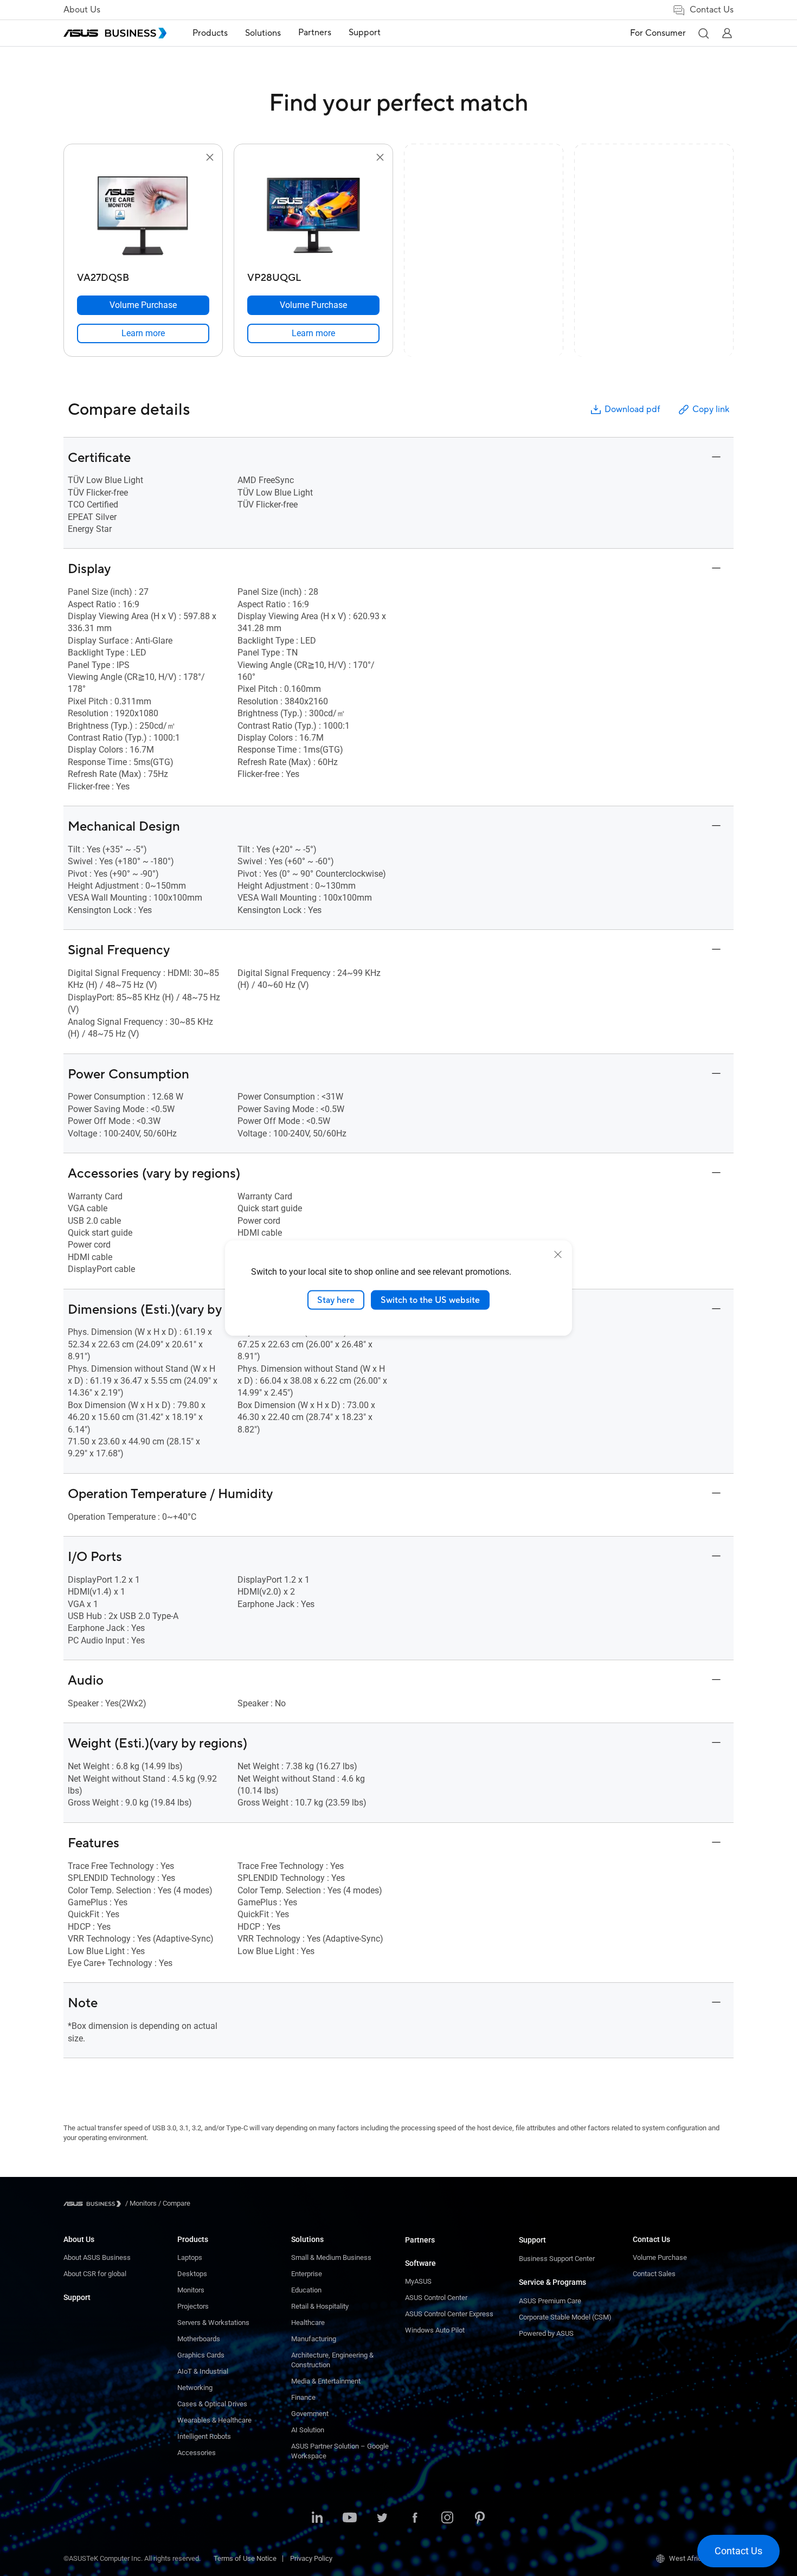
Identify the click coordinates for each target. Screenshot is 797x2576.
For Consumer (658, 33)
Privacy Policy (311, 2558)
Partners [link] (315, 33)
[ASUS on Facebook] (415, 2519)
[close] (558, 1254)
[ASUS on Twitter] (382, 2519)
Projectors (193, 2306)
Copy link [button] (711, 409)
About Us (82, 10)
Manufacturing (314, 2339)
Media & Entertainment (326, 2381)
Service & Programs (552, 2282)
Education (306, 2290)
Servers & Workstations (213, 2323)
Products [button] (210, 33)
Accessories (197, 2453)
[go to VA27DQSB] (143, 216)
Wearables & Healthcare (214, 2420)
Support (77, 2297)
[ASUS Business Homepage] (115, 33)
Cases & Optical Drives (212, 2404)
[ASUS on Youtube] (350, 2519)
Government (310, 2414)
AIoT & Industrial (203, 2371)
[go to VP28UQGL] (313, 216)
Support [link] (365, 33)
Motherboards (199, 2339)
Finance (303, 2397)
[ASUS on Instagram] (447, 2519)
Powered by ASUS (546, 2333)
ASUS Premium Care (550, 2301)
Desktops (192, 2274)
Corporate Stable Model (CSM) (565, 2317)
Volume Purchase (660, 2257)
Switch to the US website (430, 1300)
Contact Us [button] (712, 10)
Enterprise (307, 2274)
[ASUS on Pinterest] (480, 2519)
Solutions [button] (263, 33)
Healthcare (308, 2323)
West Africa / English (701, 2558)
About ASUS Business (97, 2257)
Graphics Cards (201, 2355)
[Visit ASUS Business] (94, 2204)
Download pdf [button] (632, 409)
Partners (420, 2240)
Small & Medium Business (331, 2257)
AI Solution (308, 2430)
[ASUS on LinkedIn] (317, 2519)
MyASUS (418, 2281)
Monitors (191, 2290)
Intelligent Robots (204, 2436)
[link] (143, 333)
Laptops (190, 2257)
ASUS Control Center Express (449, 2314)
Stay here (336, 1300)
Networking (195, 2388)
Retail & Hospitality (320, 2306)
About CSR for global (95, 2274)
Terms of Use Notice (245, 2558)
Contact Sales (654, 2274)
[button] (703, 33)
